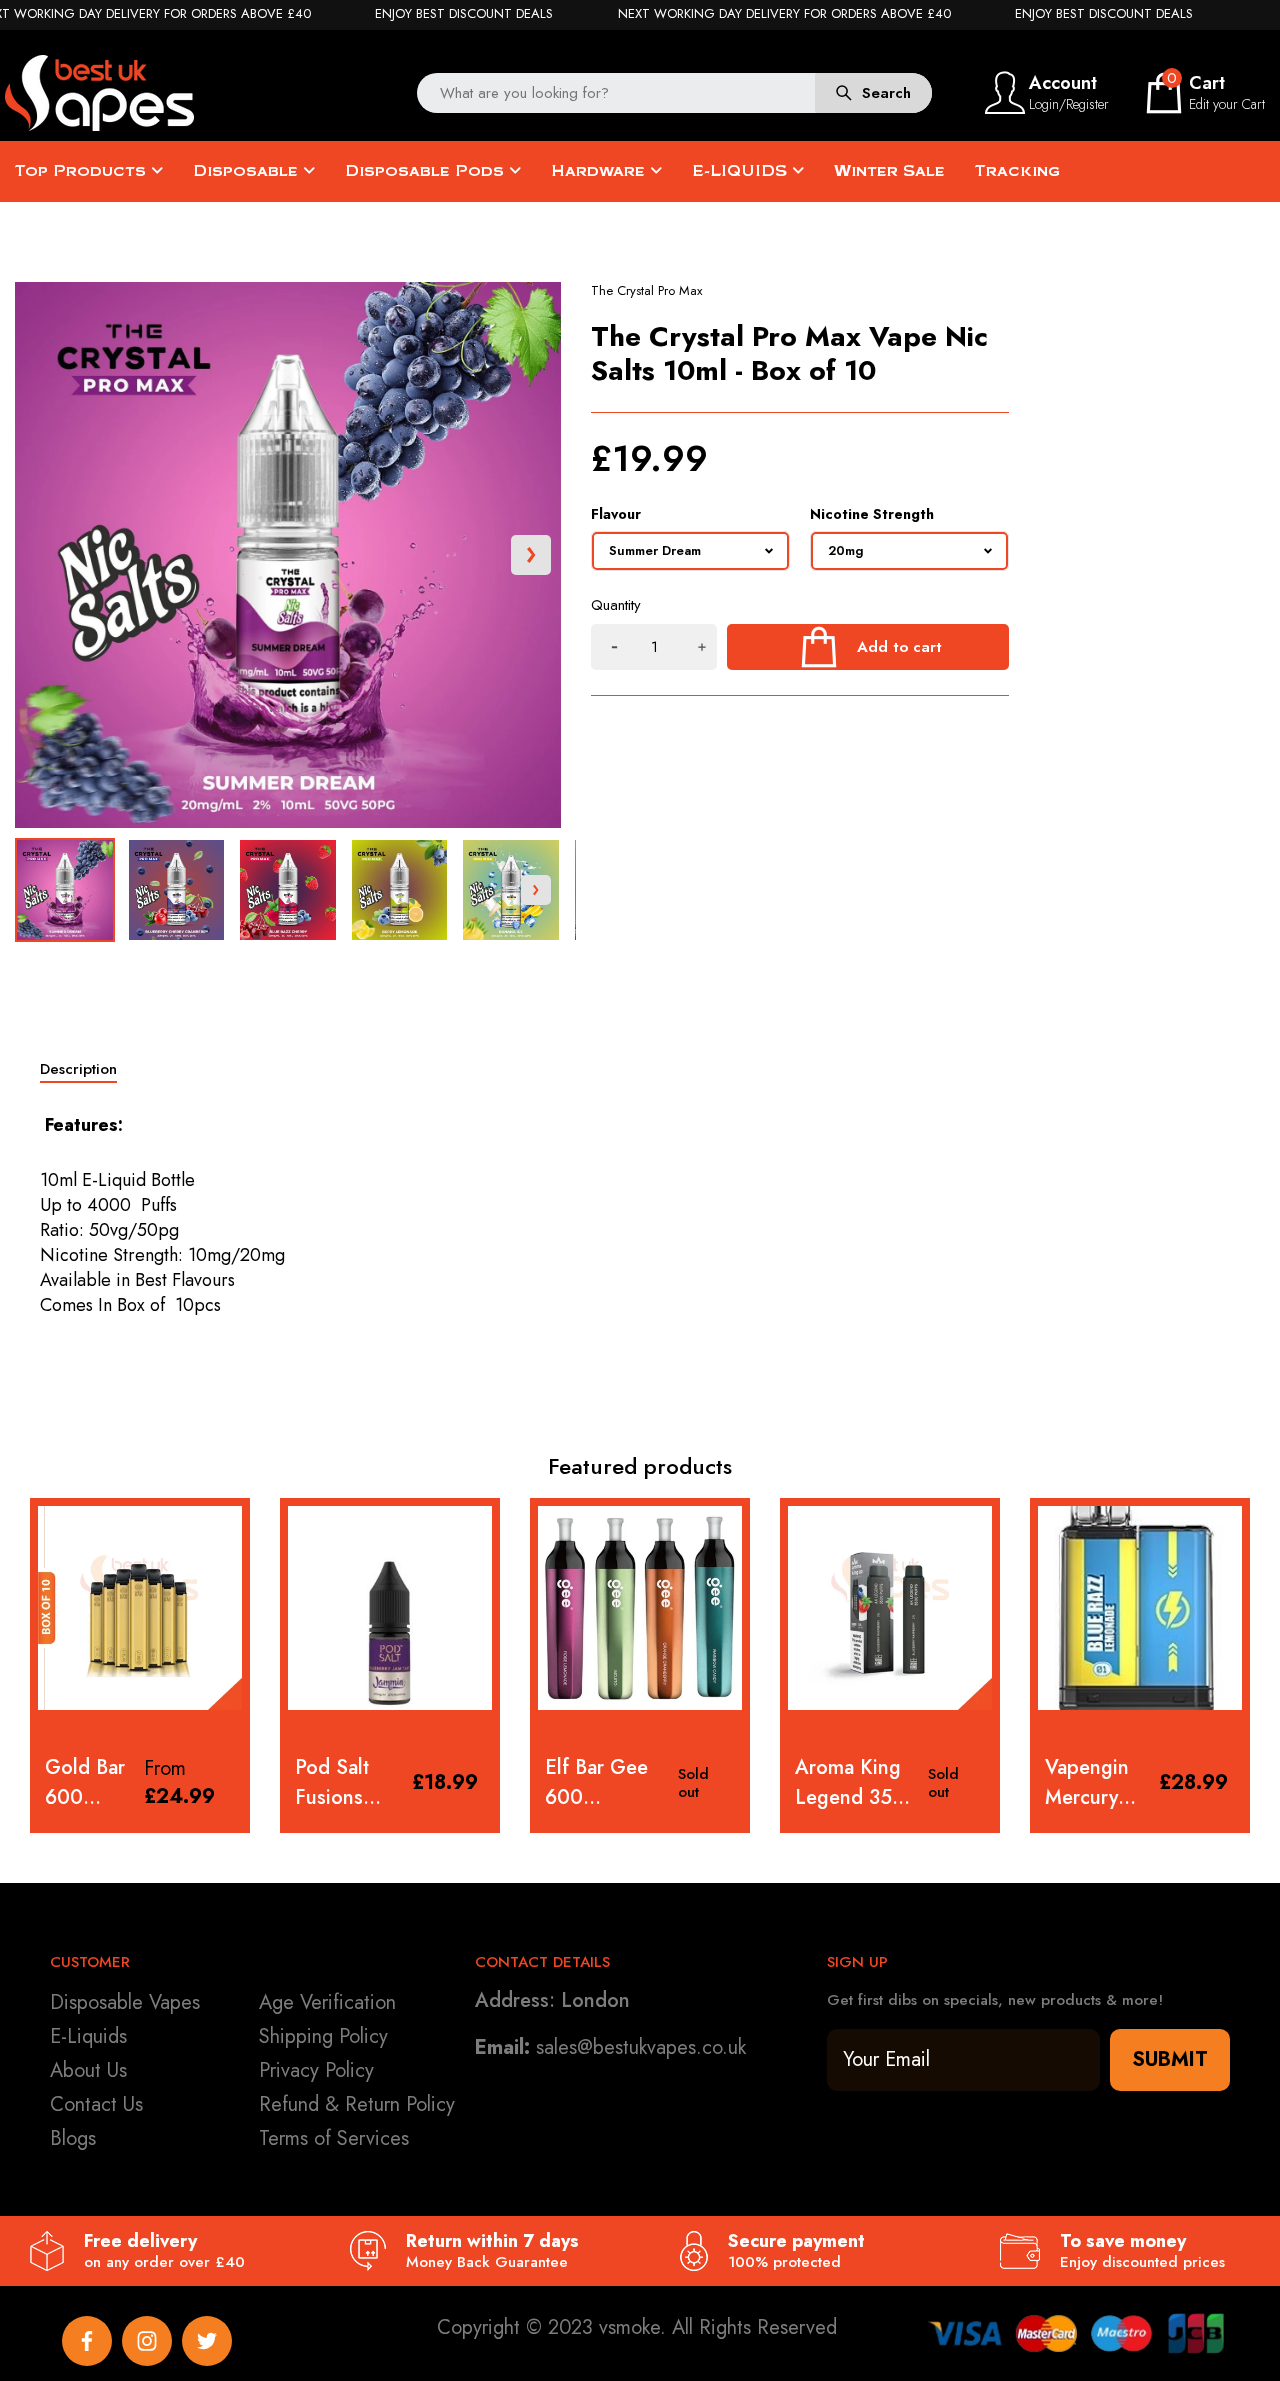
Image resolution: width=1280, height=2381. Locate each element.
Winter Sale (889, 171)
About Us (88, 2070)
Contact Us (96, 2104)
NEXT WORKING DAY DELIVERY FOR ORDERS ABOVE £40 (784, 14)
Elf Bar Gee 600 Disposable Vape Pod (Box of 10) (346, 1783)
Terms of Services (334, 2138)
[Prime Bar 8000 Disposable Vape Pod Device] (1140, 1608)
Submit (1170, 2059)
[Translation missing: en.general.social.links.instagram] (147, 2341)
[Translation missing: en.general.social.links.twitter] (207, 2341)
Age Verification (327, 2002)
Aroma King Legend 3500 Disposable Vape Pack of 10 (606, 1783)
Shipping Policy (323, 2036)
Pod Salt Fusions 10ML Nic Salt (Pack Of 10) (89, 1783)
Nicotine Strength (872, 514)
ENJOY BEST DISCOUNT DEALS (464, 14)
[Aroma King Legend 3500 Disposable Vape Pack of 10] (640, 1608)
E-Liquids (88, 2036)
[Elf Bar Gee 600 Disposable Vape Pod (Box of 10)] (390, 1608)
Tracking (1017, 171)
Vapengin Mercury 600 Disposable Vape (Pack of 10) (845, 1783)
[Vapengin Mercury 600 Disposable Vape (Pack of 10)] (890, 1608)
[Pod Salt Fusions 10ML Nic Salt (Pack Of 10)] (140, 1608)
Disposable (248, 171)
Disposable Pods (427, 171)
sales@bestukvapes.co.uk (641, 2047)
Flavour (616, 514)
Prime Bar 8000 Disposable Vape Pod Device (1095, 1783)
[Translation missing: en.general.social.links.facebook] (87, 2341)
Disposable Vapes (125, 2002)
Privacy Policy (316, 2070)
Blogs (73, 2138)
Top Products (83, 171)
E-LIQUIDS (742, 171)
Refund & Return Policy (357, 2104)
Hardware (600, 171)
